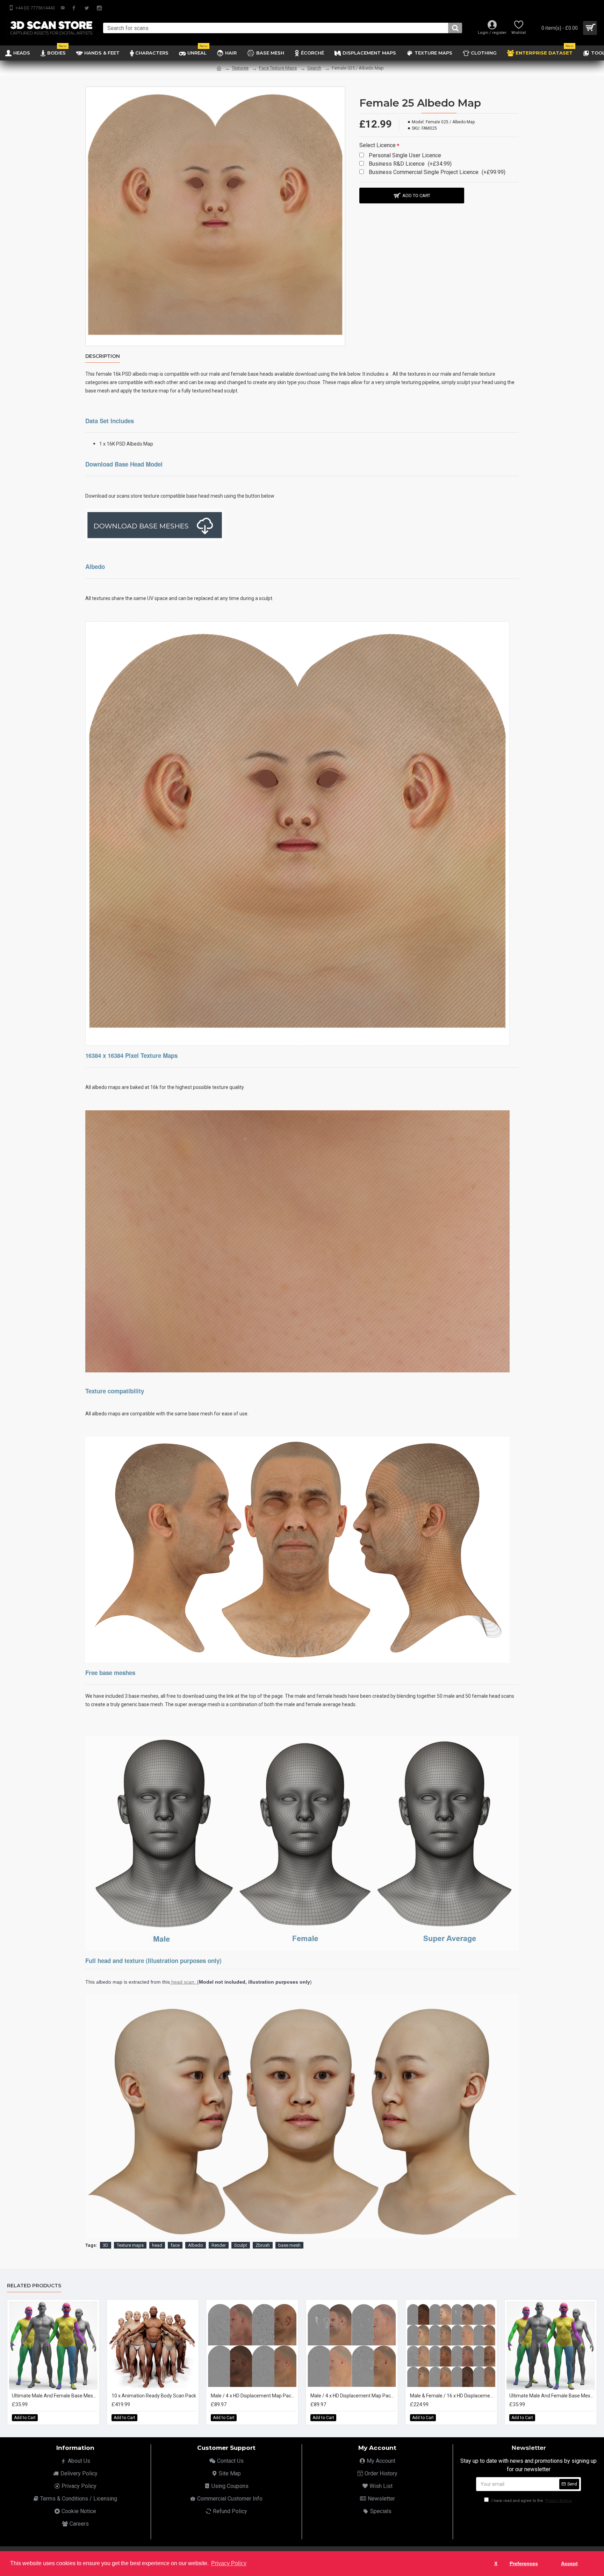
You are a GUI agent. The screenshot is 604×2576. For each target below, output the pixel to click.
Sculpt (241, 2245)
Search (314, 68)
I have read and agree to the (531, 2501)
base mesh (289, 2245)
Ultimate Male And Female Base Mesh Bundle (55, 2396)
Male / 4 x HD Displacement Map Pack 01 (254, 2396)
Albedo (196, 2245)
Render (219, 2245)
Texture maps (130, 2245)
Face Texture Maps (278, 68)
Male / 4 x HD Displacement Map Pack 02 (353, 2396)
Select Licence (377, 145)
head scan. (184, 1982)
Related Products (34, 2286)
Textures (240, 68)
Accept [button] (569, 2563)
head (157, 2245)
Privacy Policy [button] (229, 2563)
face (175, 2245)
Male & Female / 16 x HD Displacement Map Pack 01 (453, 2396)
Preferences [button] (524, 2563)
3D (106, 2245)
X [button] (496, 2563)
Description (103, 356)
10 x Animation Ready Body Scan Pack (154, 2396)
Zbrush (263, 2245)
